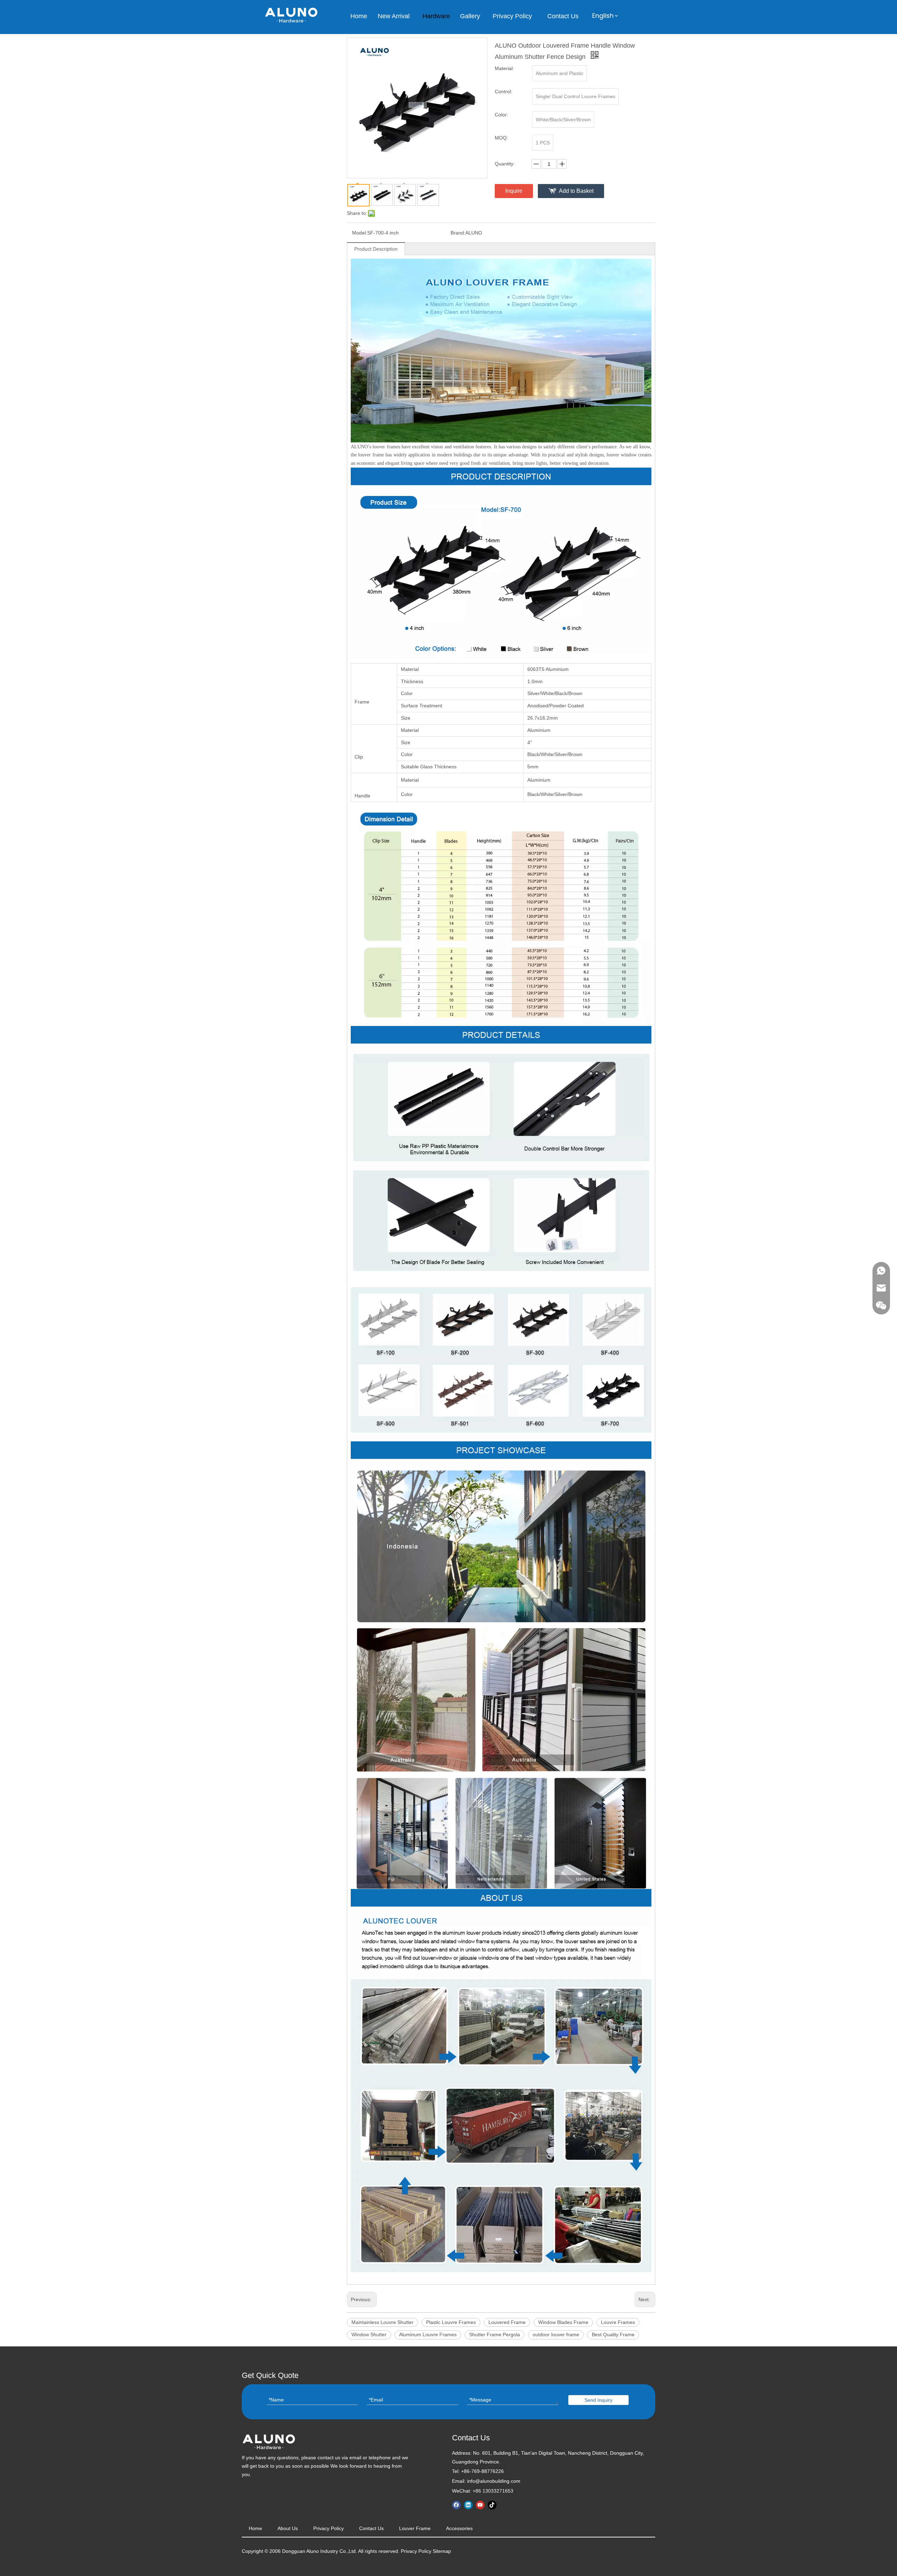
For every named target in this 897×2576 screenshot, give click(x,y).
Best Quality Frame (613, 2334)
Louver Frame (415, 2528)
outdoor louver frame (556, 2334)
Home (255, 2528)
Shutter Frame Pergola (495, 2334)
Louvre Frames (618, 2322)
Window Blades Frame (563, 2322)
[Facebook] (456, 2505)
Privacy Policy (328, 2528)
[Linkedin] (468, 2505)
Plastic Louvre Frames (451, 2322)
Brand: (458, 233)
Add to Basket (576, 191)
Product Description (376, 249)
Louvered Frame (507, 2322)
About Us (288, 2528)
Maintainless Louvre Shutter (382, 2322)
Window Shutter (369, 2334)
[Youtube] (480, 2505)
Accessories (459, 2528)
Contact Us (371, 2528)
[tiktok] (492, 2505)
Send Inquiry (598, 2400)
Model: (360, 233)
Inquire (514, 191)
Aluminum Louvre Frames (428, 2334)
